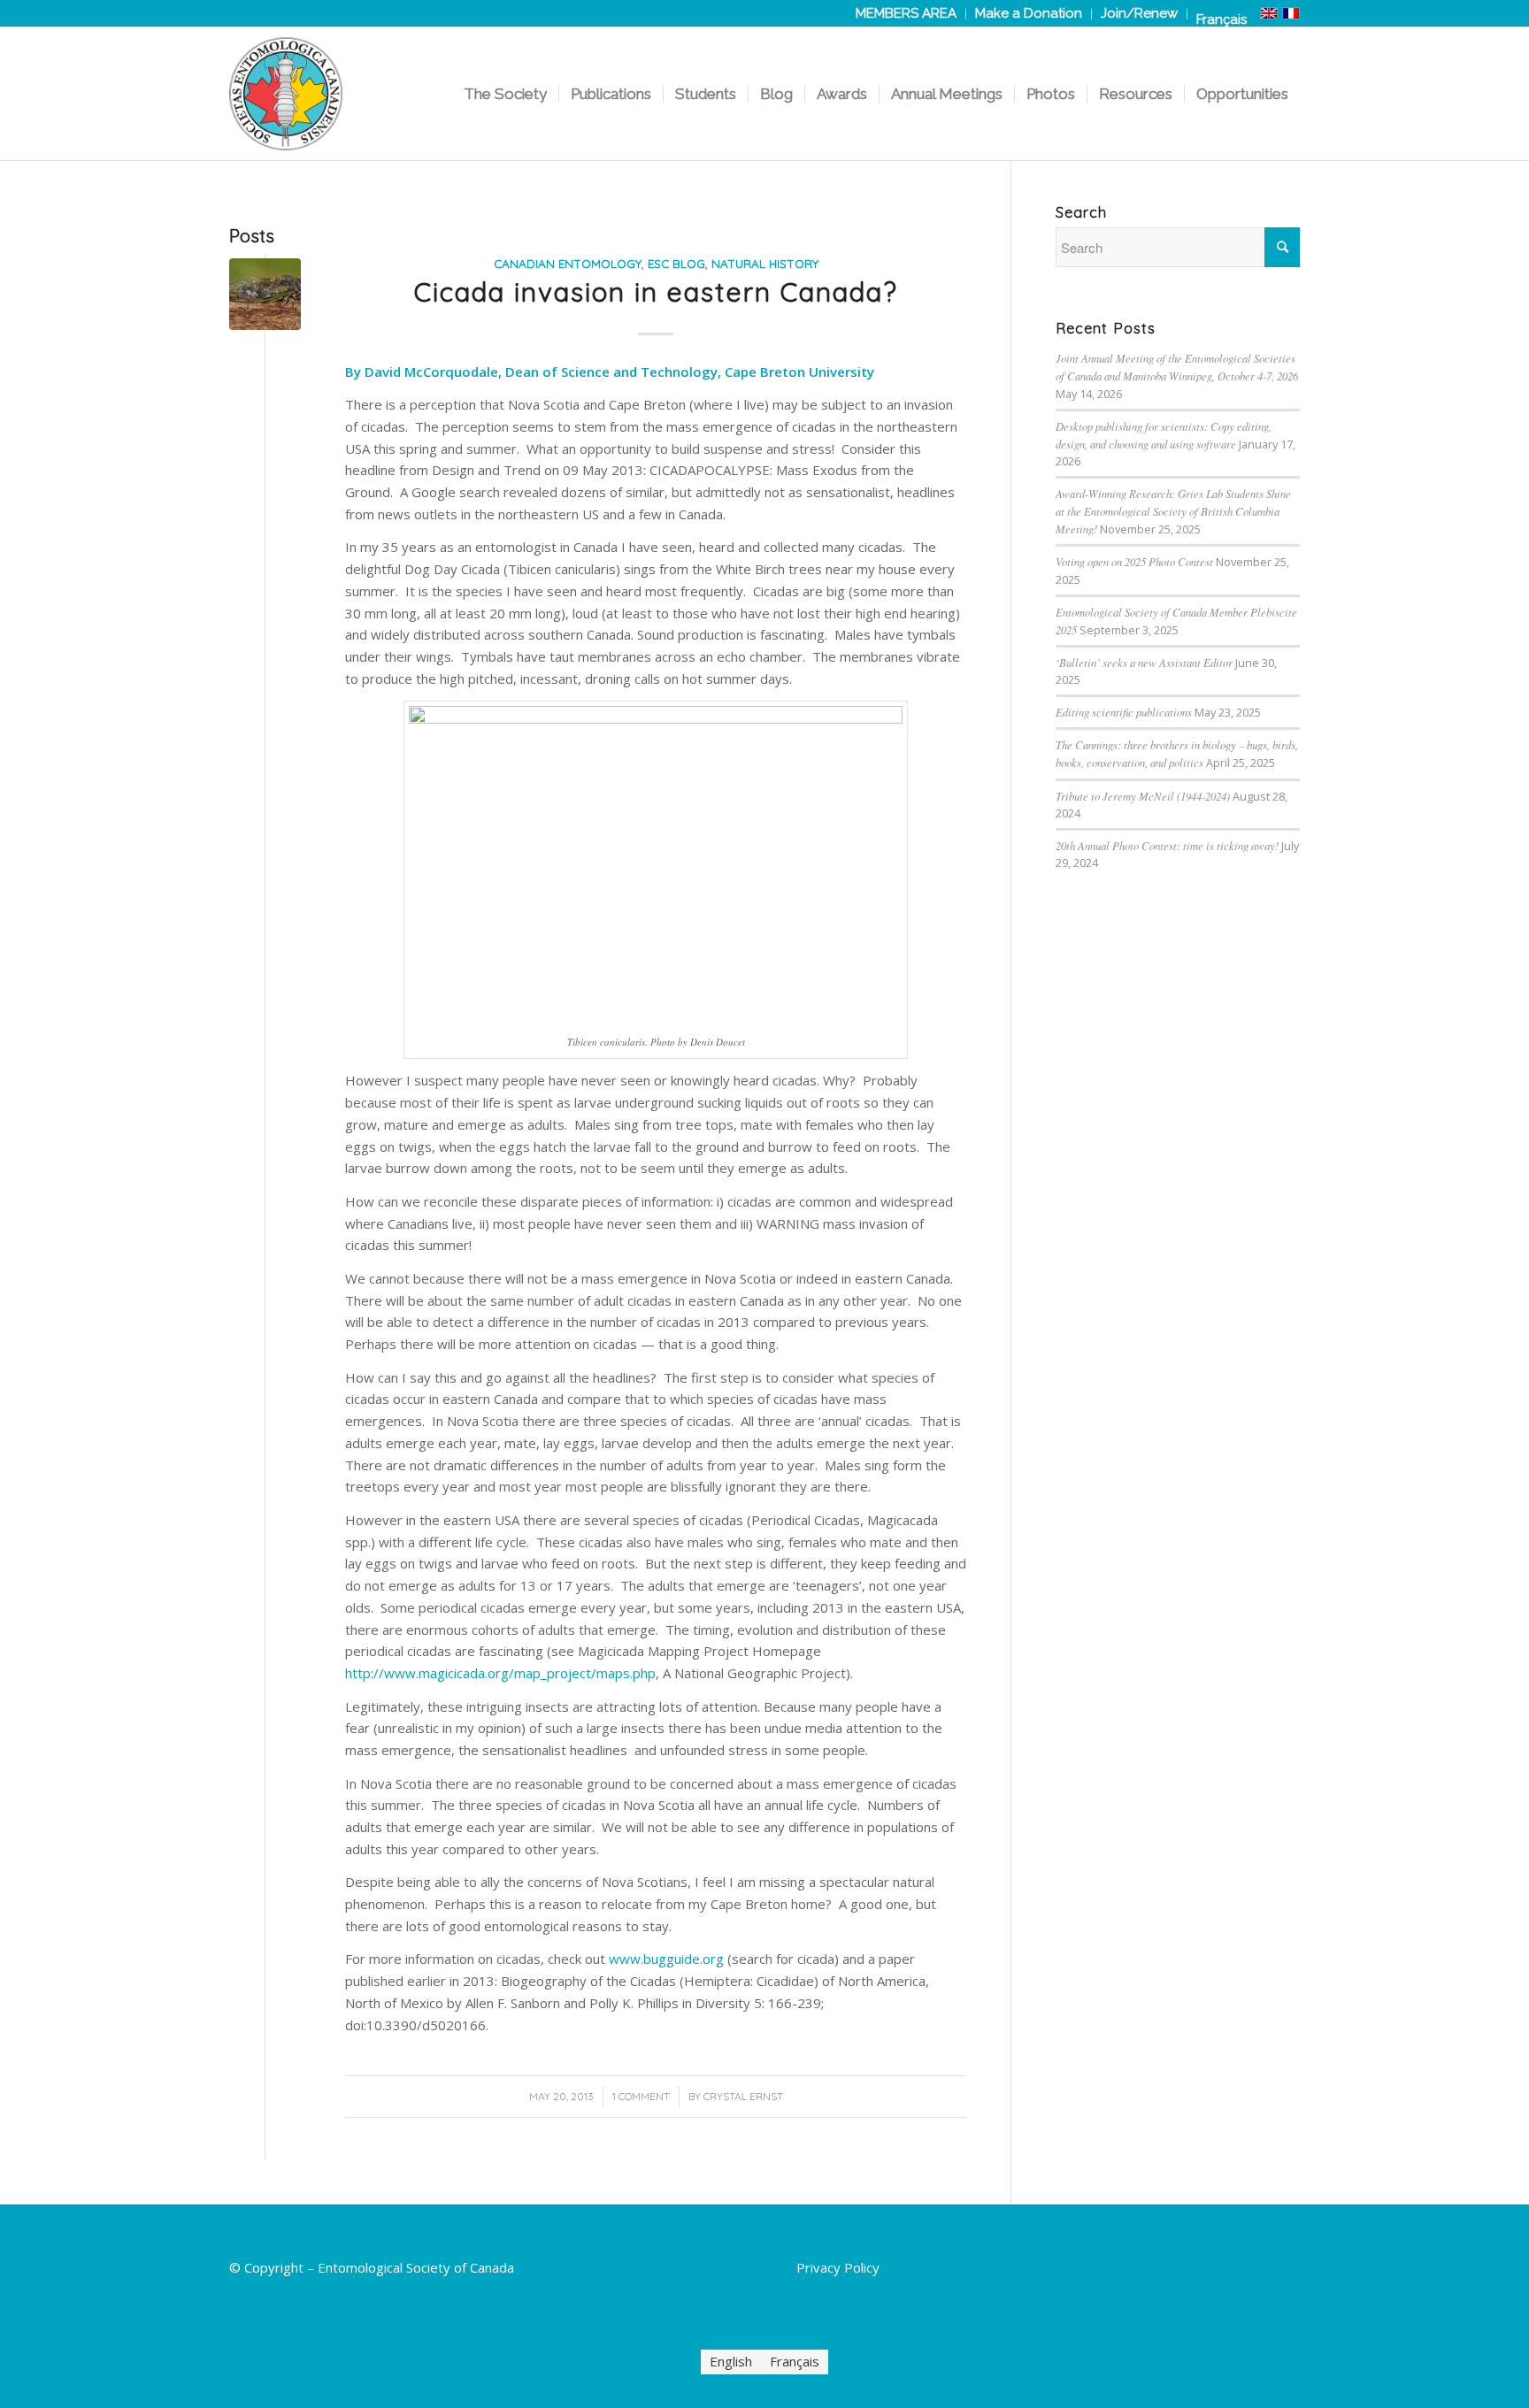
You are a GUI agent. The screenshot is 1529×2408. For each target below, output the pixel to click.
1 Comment (641, 2096)
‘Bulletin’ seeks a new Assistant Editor (1144, 662)
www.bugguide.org (666, 1959)
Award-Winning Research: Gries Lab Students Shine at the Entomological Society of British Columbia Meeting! (1173, 511)
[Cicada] (265, 294)
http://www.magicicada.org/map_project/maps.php (500, 1673)
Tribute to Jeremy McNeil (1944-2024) (1143, 796)
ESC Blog (676, 263)
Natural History (765, 263)
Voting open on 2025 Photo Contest (1134, 561)
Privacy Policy (838, 2267)
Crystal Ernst (743, 2096)
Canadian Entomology (568, 263)
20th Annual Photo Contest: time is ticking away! (1167, 845)
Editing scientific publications (1124, 712)
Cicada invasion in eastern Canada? (656, 292)
